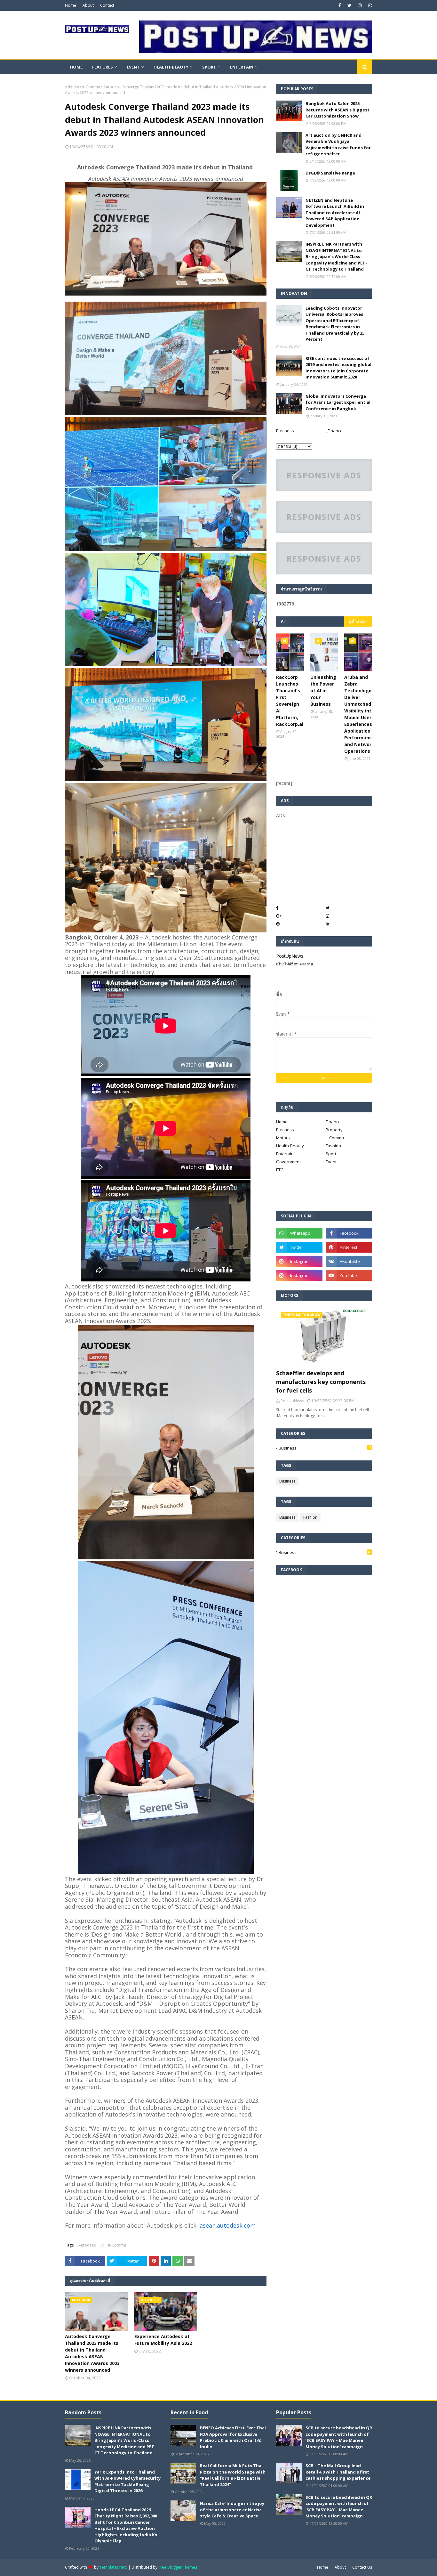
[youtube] (349, 1275)
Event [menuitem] (133, 67)
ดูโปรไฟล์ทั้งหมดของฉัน (295, 964)
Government (288, 1162)
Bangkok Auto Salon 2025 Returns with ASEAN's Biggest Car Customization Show (338, 110)
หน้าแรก (72, 87)
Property (334, 1130)
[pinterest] (349, 1247)
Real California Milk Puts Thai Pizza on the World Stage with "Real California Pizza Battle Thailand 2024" (233, 2475)
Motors (283, 1138)
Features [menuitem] (103, 67)
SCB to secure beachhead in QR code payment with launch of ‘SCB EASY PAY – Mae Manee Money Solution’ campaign (339, 2437)
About (88, 5)
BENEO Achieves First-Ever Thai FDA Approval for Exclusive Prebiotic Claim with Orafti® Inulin (233, 2437)
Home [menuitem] (76, 67)
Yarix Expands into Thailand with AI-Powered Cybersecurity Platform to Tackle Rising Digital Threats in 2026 (127, 2481)
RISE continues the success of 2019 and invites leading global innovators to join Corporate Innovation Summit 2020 (338, 368)
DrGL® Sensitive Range (330, 173)
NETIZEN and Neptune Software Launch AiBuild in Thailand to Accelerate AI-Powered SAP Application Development (335, 213)
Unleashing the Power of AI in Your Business (323, 691)
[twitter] (350, 5)
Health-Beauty (290, 1146)
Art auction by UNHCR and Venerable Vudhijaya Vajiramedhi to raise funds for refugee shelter (338, 145)
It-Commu (91, 87)
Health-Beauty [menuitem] (171, 67)
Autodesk (87, 2245)
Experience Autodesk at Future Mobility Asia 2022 (163, 2340)
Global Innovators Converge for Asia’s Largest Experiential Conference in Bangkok (338, 402)
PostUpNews (290, 956)
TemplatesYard (113, 2567)
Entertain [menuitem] (242, 67)
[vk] (349, 1261)
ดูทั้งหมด (357, 622)
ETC (280, 1170)
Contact (107, 5)
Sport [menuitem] (209, 67)
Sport (331, 1154)
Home (71, 5)
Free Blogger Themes (178, 2567)
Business (285, 431)
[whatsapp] (369, 5)
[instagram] (360, 5)
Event (331, 1162)
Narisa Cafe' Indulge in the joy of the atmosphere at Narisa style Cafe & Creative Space (232, 2510)
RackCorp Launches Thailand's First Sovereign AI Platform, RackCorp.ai (290, 701)
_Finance (334, 431)
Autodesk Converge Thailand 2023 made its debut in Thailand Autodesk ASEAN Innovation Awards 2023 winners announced (92, 2353)
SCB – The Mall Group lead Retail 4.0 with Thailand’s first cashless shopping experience (338, 2472)
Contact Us (362, 2567)
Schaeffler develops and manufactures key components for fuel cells (321, 1382)
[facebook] (340, 5)
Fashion (333, 1146)
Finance (333, 1122)
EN (102, 2245)
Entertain (285, 1154)
